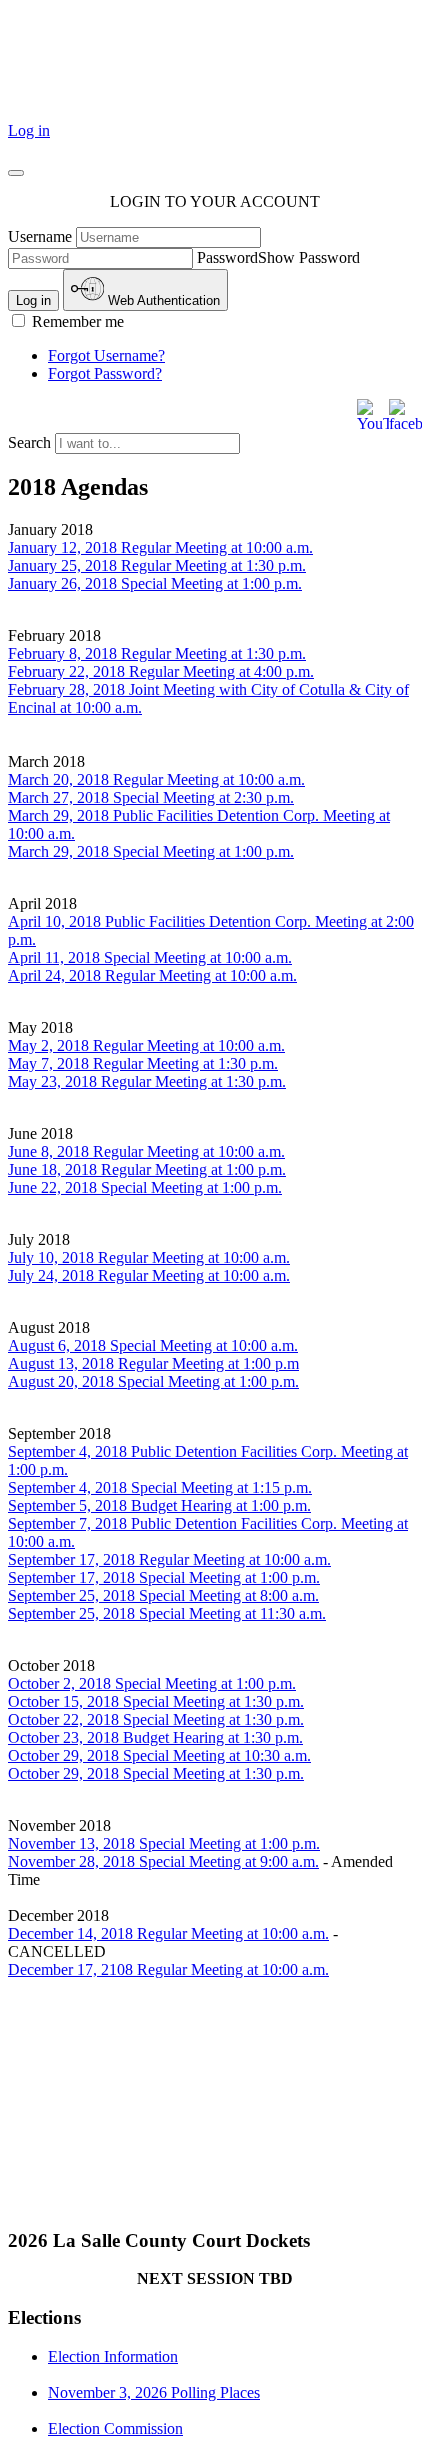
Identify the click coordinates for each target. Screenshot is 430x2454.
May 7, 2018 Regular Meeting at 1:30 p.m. (143, 1063)
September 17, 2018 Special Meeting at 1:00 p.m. (164, 1577)
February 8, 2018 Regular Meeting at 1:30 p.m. (157, 653)
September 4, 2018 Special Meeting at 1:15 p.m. (160, 1487)
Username (40, 236)
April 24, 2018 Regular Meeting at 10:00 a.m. (152, 975)
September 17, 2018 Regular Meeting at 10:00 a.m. (169, 1559)
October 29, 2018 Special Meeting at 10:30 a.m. (159, 1755)
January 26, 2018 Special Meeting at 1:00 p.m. (155, 583)
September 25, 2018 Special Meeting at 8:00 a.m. (163, 1595)
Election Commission (115, 2428)
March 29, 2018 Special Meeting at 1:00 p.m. (151, 851)
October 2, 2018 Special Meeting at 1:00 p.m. (152, 1683)
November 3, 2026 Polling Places (154, 2392)
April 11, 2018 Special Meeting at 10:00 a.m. (150, 957)
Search (31, 442)
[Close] (16, 173)
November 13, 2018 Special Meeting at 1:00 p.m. (164, 1843)
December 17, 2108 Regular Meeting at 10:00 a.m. (168, 1969)
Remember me (76, 321)
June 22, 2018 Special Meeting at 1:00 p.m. (145, 1187)
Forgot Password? (105, 373)
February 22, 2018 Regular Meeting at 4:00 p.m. (161, 671)
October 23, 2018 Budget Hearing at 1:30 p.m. (155, 1737)
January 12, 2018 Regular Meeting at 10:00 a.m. (160, 547)
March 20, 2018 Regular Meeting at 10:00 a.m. (156, 779)
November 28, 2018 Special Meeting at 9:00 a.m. (163, 1861)
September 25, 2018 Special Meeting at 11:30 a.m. (167, 1613)
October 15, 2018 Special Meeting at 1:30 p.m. (156, 1701)
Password (227, 257)
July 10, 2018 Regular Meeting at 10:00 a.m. (149, 1257)
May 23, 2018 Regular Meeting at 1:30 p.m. (147, 1081)
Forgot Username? (106, 355)
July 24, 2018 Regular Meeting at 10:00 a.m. (149, 1275)
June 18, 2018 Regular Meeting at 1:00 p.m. (147, 1169)
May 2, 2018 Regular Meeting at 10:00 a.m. (146, 1045)
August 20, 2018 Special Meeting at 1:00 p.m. (153, 1381)
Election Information (113, 2356)
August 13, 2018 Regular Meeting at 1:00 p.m (153, 1363)
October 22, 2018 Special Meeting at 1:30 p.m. (156, 1719)
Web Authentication (162, 300)
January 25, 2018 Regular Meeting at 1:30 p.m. (157, 565)
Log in (29, 130)
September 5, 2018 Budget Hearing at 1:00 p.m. (159, 1505)
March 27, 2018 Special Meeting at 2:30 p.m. (151, 797)
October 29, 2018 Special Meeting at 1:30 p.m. (156, 1773)
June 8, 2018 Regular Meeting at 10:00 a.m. (146, 1151)
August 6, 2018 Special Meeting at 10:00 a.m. (153, 1345)
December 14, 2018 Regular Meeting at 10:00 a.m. (168, 1933)
